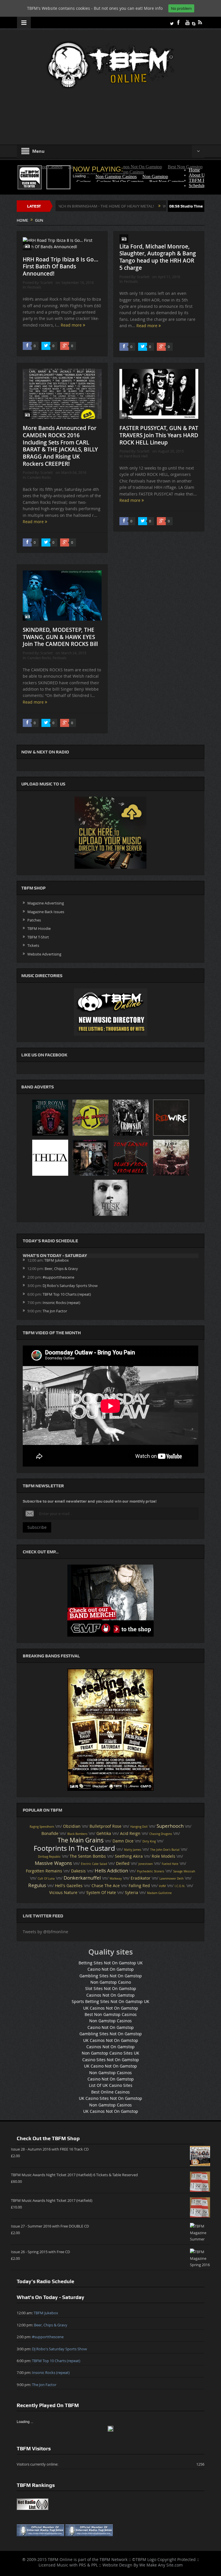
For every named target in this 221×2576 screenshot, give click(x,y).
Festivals (34, 287)
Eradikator (141, 1878)
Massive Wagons (53, 1863)
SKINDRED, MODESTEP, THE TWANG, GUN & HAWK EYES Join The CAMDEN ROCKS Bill (60, 637)
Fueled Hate (170, 1864)
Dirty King (149, 1841)
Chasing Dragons (161, 1834)
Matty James (133, 1850)
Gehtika (104, 1833)
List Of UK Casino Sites (111, 2085)
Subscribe (37, 1527)
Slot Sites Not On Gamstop (111, 1988)
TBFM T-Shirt (38, 937)
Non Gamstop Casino (111, 1982)
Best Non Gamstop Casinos (111, 2014)
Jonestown (146, 1864)
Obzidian (72, 1826)
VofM (162, 1886)
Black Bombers (77, 1834)
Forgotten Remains (44, 1871)
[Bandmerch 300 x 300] (110, 1600)
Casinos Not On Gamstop (110, 1995)
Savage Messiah (184, 1871)
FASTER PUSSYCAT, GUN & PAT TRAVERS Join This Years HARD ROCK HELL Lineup (159, 435)
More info (153, 8)
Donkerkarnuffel (82, 1878)
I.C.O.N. (180, 1886)
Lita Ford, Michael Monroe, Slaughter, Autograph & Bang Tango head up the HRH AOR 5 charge (158, 257)
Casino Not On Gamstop (111, 1969)
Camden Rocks (39, 477)
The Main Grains (81, 1840)
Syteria (132, 1893)
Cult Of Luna (46, 1879)
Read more (72, 325)
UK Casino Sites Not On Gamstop (110, 2098)
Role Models (163, 1856)
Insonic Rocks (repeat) (61, 1303)
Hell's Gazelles (69, 1886)
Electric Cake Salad (94, 1864)
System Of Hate (101, 1893)
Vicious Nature (63, 1893)
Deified (123, 1863)
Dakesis (78, 1871)
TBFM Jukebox (57, 1260)
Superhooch (170, 1826)
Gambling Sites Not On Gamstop (111, 1976)
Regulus (37, 1885)
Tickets (33, 945)
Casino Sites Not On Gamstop (111, 2060)
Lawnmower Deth (172, 1879)
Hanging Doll (139, 1827)
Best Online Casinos (110, 2092)
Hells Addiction (111, 1871)
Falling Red (139, 1886)
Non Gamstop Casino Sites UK (110, 2053)
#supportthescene (58, 1277)
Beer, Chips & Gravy (61, 1269)
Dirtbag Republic (49, 1857)
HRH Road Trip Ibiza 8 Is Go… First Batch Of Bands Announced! (61, 266)
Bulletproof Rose (105, 1826)
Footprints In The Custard (74, 1848)
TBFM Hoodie (39, 928)
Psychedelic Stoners (151, 1871)
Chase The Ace (106, 1886)
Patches (34, 920)
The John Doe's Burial (165, 1850)
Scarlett (46, 282)
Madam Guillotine (159, 1893)
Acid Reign (130, 1833)
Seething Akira (129, 1856)
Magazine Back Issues (46, 912)
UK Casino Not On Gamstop (110, 2066)
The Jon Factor (55, 1311)
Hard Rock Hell (136, 456)
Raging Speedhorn (42, 1827)
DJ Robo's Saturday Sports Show (70, 1286)
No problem (181, 8)
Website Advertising (44, 954)
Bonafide (50, 1833)
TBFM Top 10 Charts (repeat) (67, 1294)
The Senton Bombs (88, 1856)
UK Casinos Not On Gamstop (111, 2008)
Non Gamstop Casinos (110, 2021)
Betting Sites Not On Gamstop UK (111, 1963)
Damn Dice (123, 1841)
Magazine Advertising (46, 903)
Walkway (116, 1879)
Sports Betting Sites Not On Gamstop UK (110, 2001)
